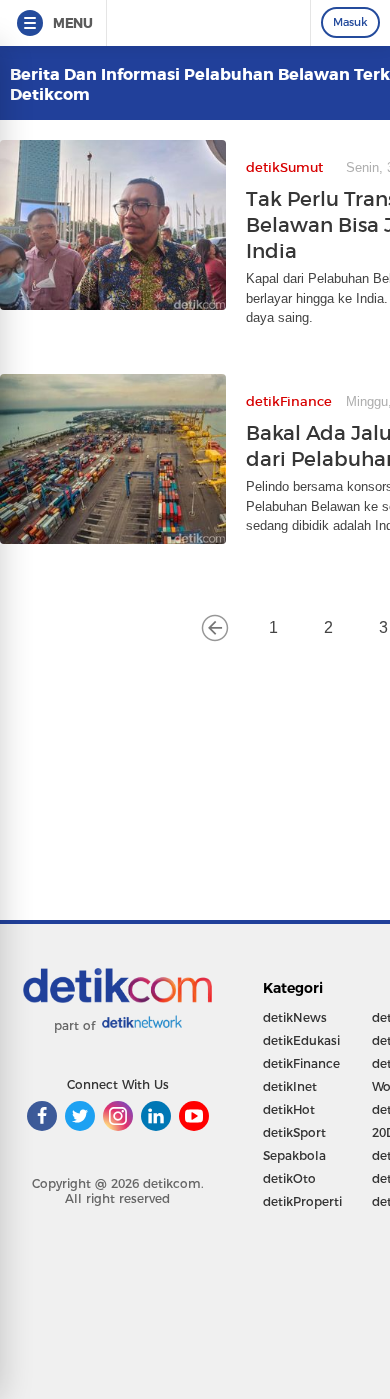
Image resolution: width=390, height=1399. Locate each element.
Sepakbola (294, 1155)
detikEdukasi (301, 1040)
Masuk (350, 22)
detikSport (294, 1132)
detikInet (290, 1086)
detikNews (295, 1017)
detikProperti (302, 1201)
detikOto (289, 1178)
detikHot (289, 1109)
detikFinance (301, 1063)
